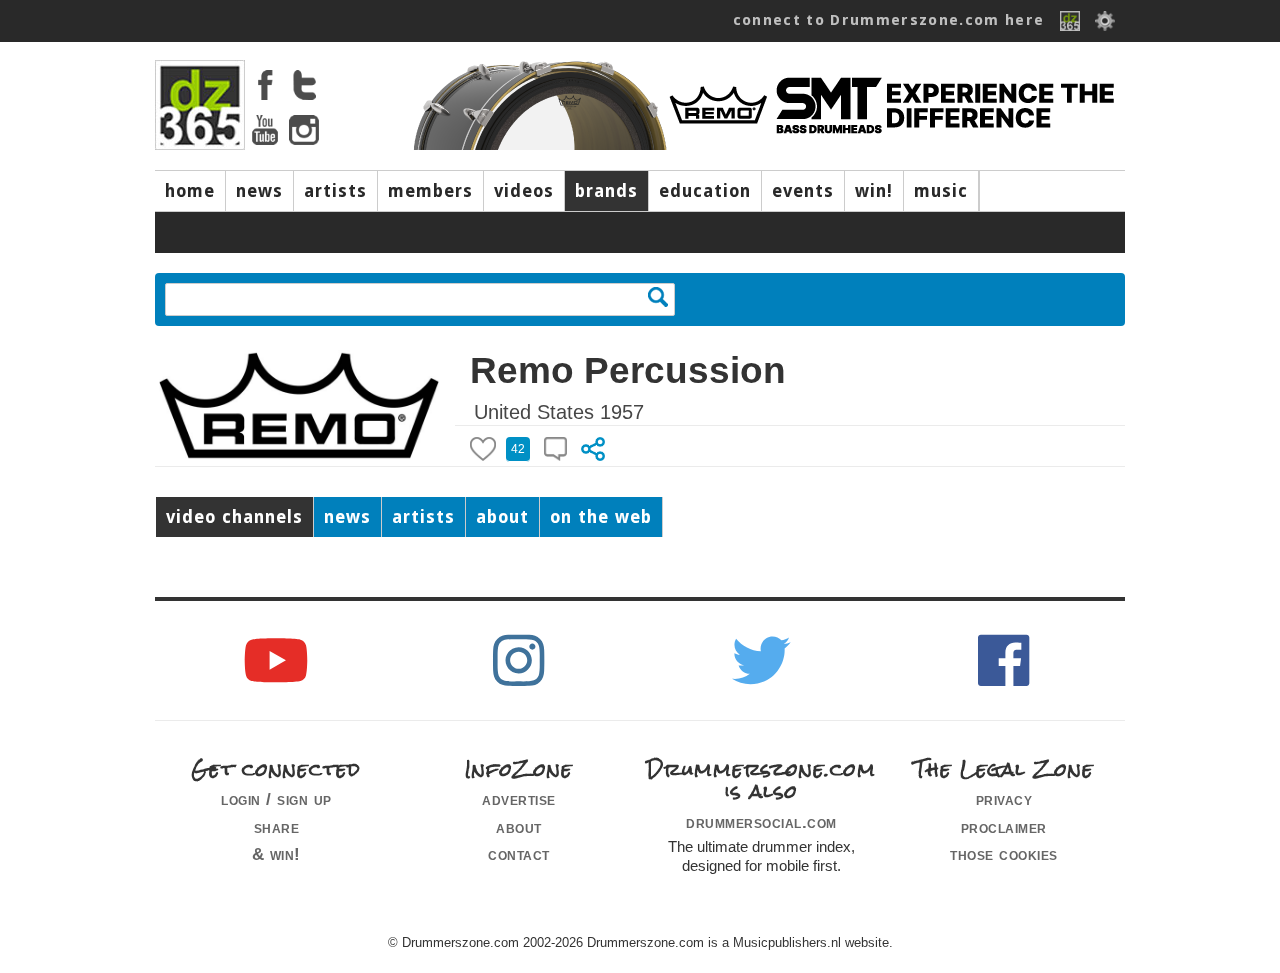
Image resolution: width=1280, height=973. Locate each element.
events (803, 191)
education (705, 191)
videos (524, 191)
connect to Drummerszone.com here (889, 20)
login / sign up (276, 799)
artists (335, 191)
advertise (519, 799)
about (502, 517)
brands (606, 191)
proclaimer (1004, 827)
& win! (276, 854)
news (259, 191)
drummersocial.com (761, 822)
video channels (234, 517)
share (277, 827)
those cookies (1004, 854)
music (941, 191)
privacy (1004, 799)
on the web (601, 517)
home (190, 191)
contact (519, 854)
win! (874, 191)
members (430, 191)
